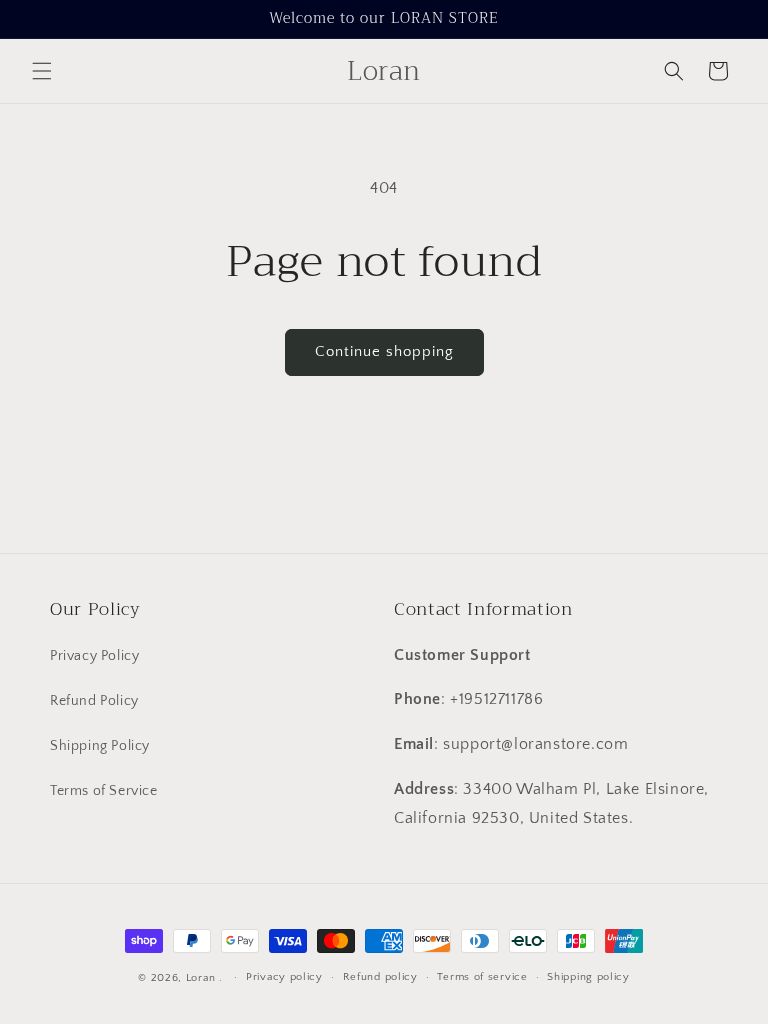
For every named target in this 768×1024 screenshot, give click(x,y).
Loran (201, 978)
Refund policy (380, 977)
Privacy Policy (94, 656)
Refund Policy (94, 701)
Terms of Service (104, 791)
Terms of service (482, 977)
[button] (42, 71)
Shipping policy (588, 977)
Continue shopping (384, 351)
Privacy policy (284, 977)
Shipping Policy (100, 746)
